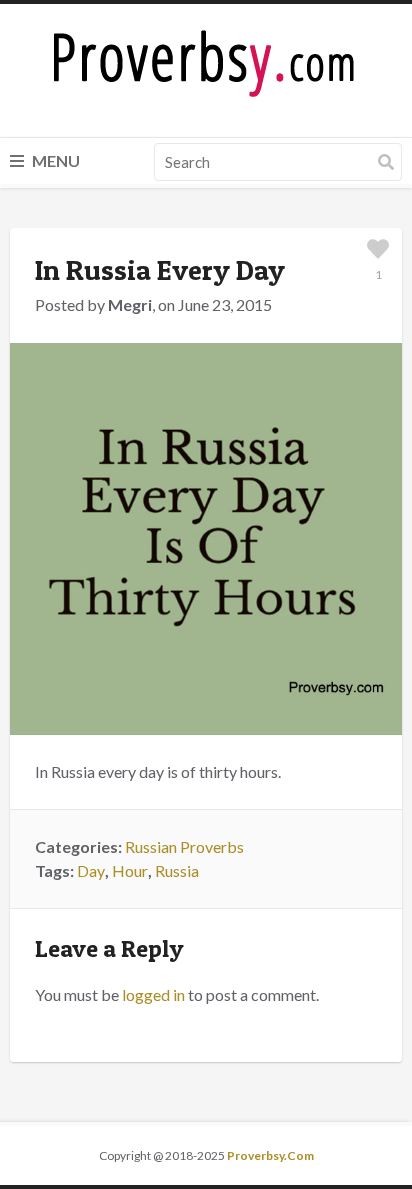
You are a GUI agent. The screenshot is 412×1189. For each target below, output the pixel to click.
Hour (130, 870)
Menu (54, 160)
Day (91, 870)
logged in (153, 994)
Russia (177, 870)
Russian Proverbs (184, 846)
